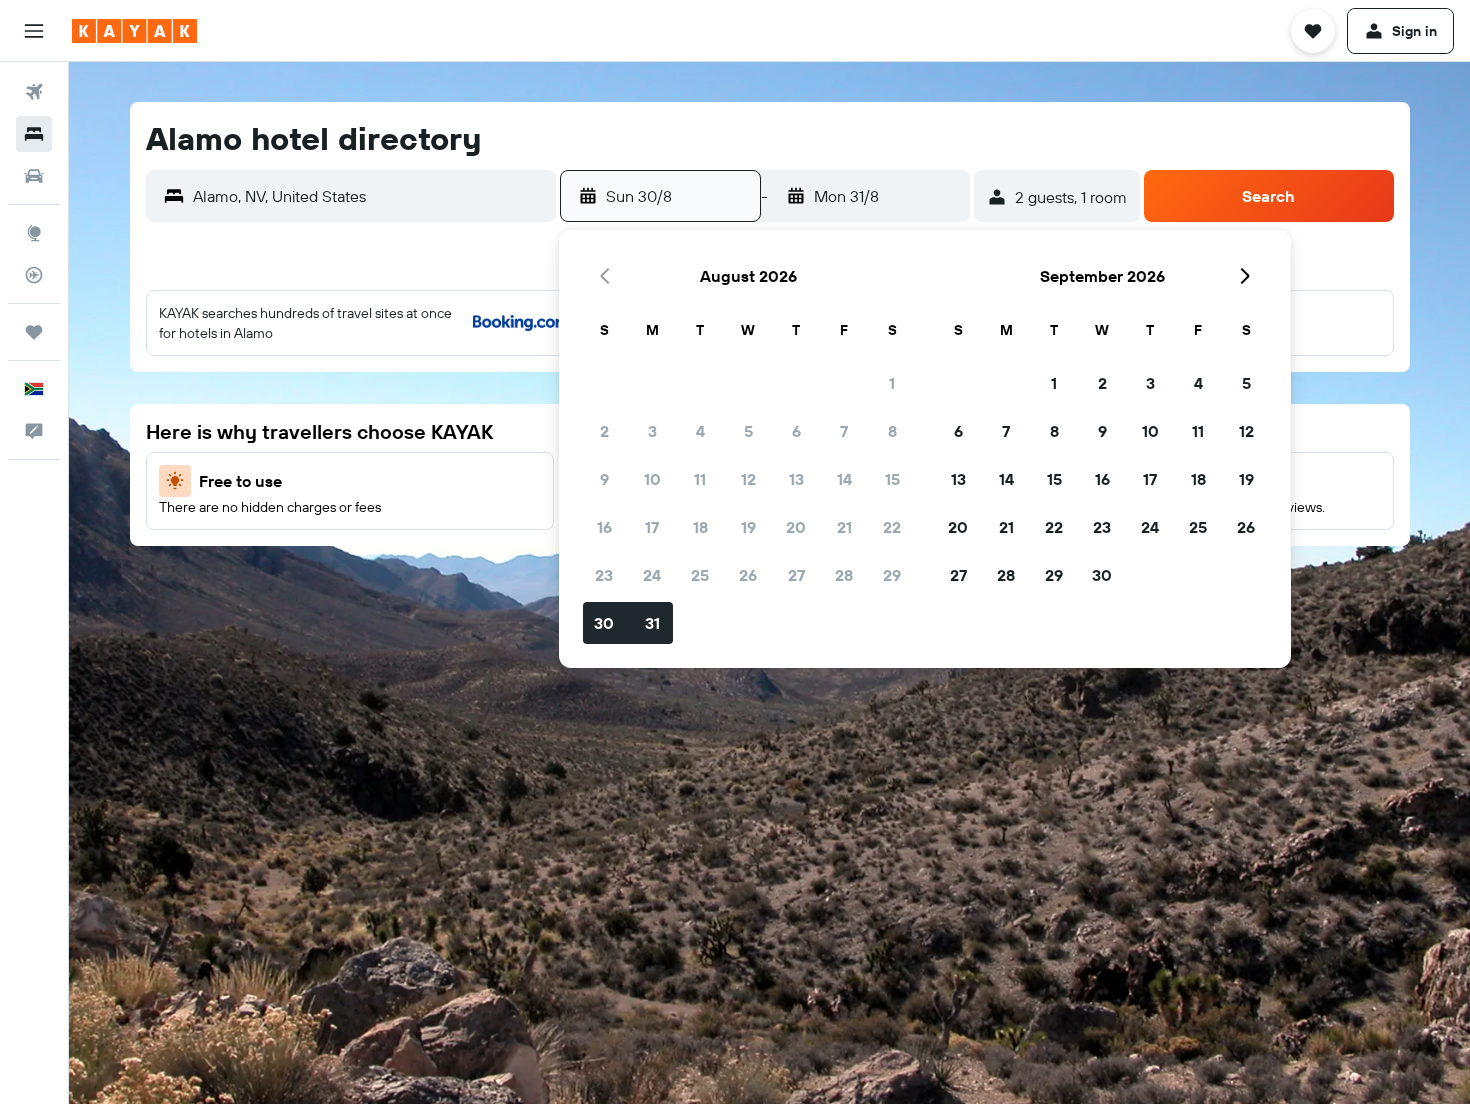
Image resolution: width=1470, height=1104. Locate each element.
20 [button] (796, 527)
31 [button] (652, 623)
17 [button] (652, 527)
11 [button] (700, 479)
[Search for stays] (34, 134)
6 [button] (796, 431)
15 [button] (892, 479)
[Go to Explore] (34, 233)
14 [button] (844, 479)
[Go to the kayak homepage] (134, 31)
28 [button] (844, 575)
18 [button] (700, 527)
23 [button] (604, 575)
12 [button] (748, 479)
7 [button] (844, 431)
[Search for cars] (34, 176)
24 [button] (652, 575)
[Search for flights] (34, 92)
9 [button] (604, 479)
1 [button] (892, 383)
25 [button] (700, 575)
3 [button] (652, 431)
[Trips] (34, 332)
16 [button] (604, 527)
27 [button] (796, 575)
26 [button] (748, 575)
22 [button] (892, 527)
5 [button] (748, 431)
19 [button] (748, 527)
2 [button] (604, 431)
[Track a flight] (34, 275)
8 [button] (892, 431)
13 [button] (796, 479)
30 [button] (604, 623)
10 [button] (652, 479)
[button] (34, 31)
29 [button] (892, 575)
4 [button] (700, 431)
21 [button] (844, 527)
